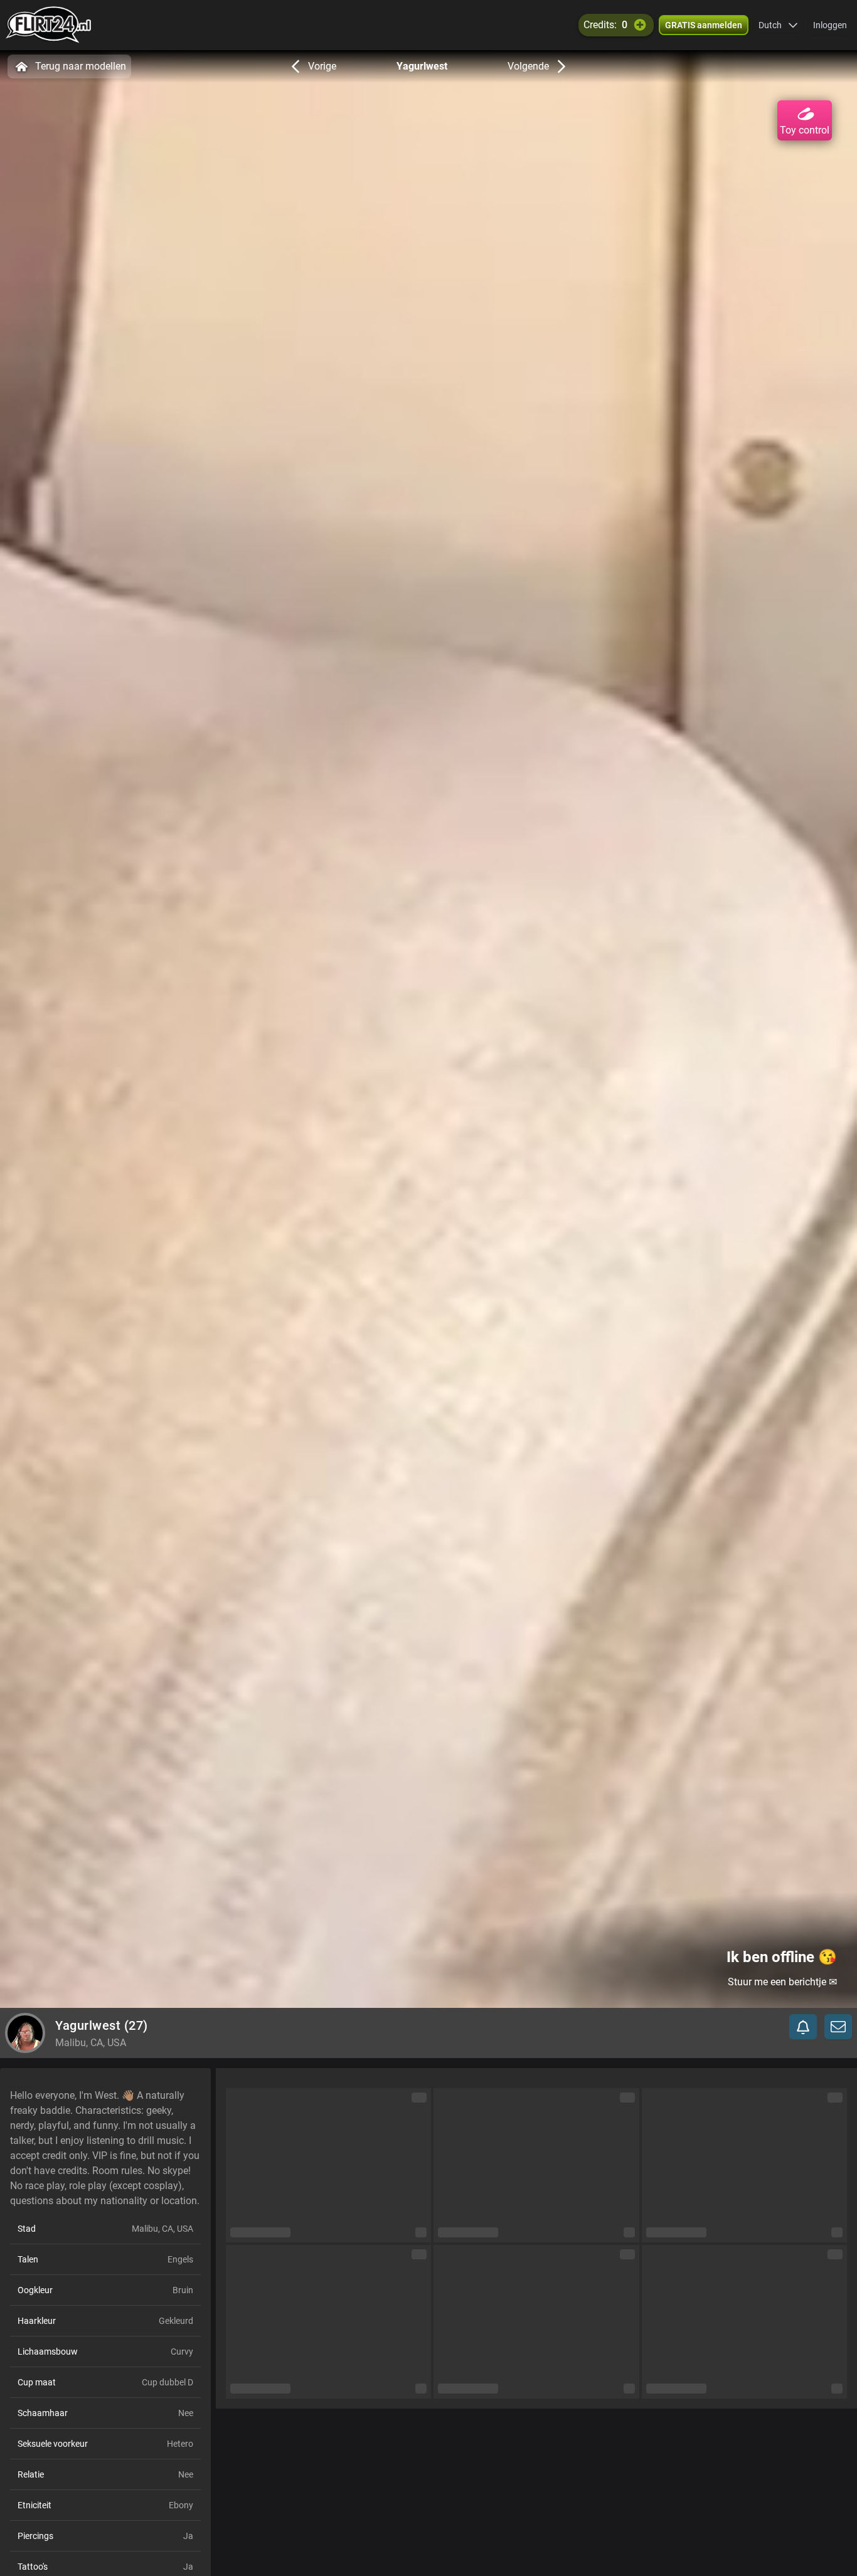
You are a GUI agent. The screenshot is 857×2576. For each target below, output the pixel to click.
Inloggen (830, 25)
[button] (778, 25)
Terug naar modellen (81, 66)
